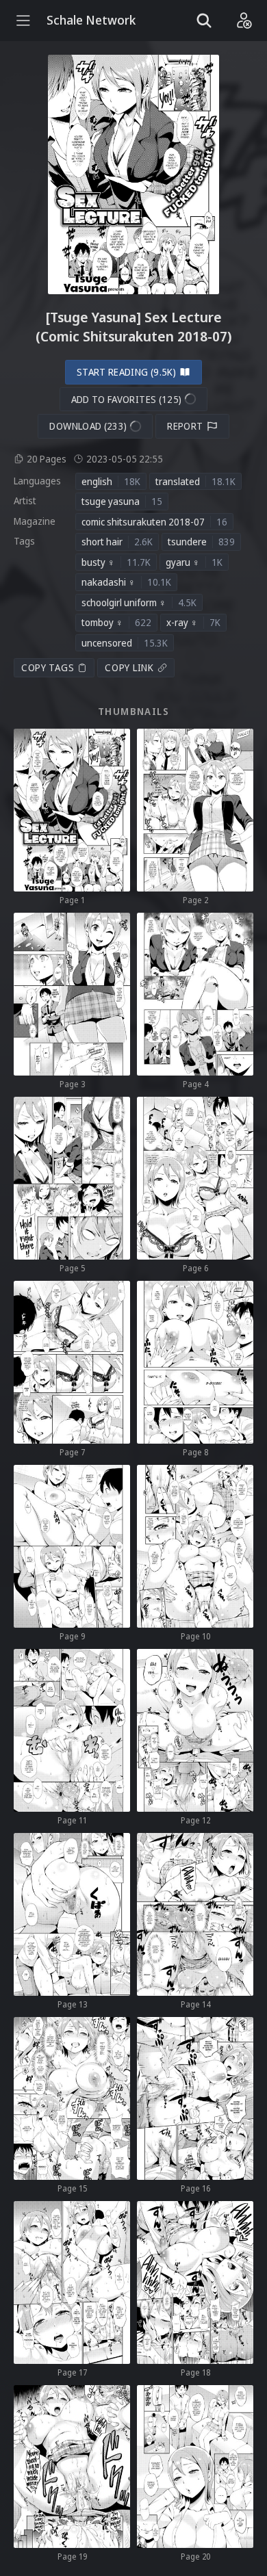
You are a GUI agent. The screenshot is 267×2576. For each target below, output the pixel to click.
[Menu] (23, 21)
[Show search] (204, 21)
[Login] (244, 21)
